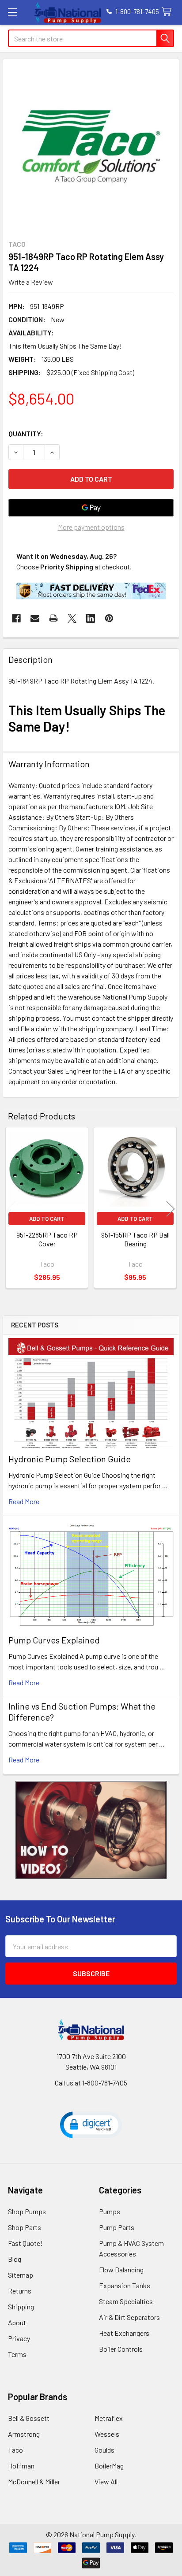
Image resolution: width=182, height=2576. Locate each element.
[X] (72, 618)
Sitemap (21, 2275)
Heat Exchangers (124, 2333)
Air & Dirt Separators (129, 2317)
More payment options (91, 527)
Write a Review (31, 282)
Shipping (21, 2307)
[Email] (35, 618)
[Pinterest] (109, 618)
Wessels (107, 2434)
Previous (11, 1209)
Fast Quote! (25, 2243)
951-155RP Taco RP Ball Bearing (135, 1239)
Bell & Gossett (29, 2418)
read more (24, 1501)
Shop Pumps (27, 2211)
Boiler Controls (121, 2349)
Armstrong (24, 2434)
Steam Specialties (126, 2301)
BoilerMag (109, 2466)
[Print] (53, 618)
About (17, 2322)
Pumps (110, 2211)
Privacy (19, 2338)
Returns (20, 2291)
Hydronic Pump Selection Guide (70, 1459)
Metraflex (109, 2418)
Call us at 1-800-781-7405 (91, 2083)
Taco (15, 2450)
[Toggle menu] (12, 12)
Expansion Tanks (125, 2285)
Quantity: (26, 433)
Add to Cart (47, 1219)
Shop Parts (25, 2227)
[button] (91, 1830)
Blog (15, 2259)
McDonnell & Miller (34, 2481)
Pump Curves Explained (54, 1640)
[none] (91, 147)
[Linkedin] (91, 618)
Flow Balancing (121, 2269)
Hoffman (21, 2466)
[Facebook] (16, 618)
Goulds (104, 2450)
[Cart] (169, 12)
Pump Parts (117, 2227)
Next (171, 1209)
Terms (17, 2354)
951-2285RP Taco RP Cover (47, 1239)
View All (106, 2481)
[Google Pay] (91, 508)
